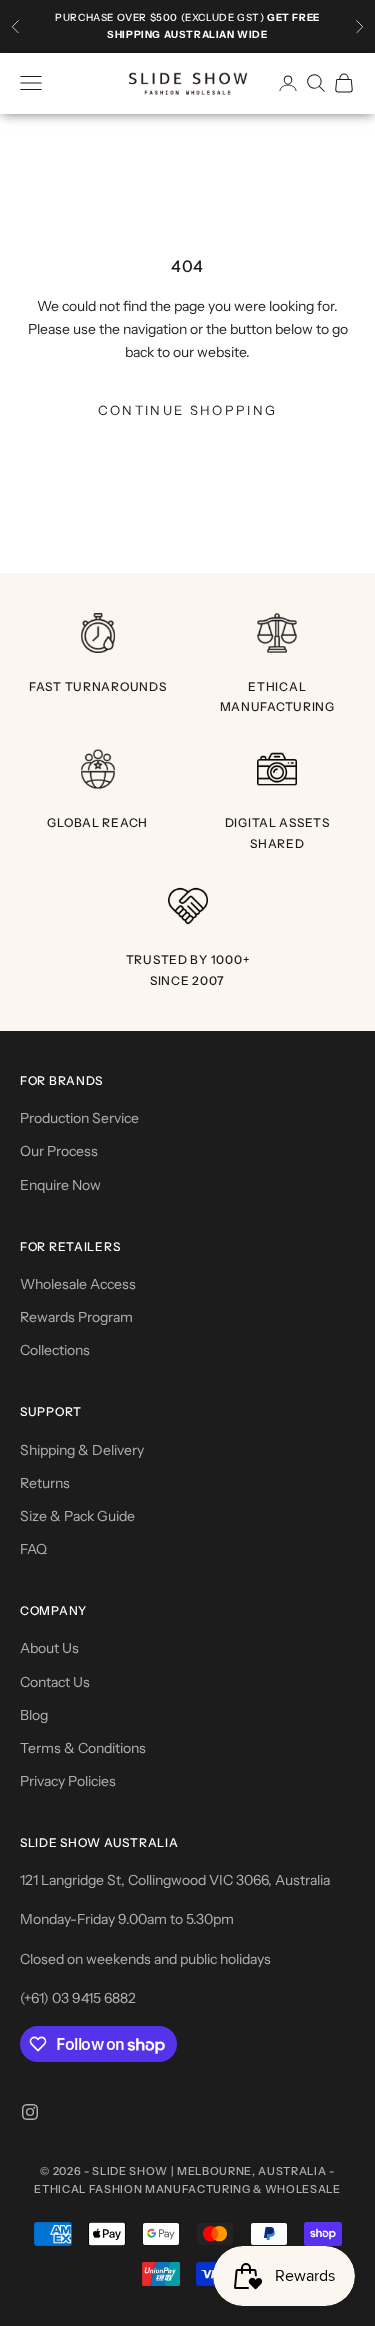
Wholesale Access (78, 1284)
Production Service (79, 1118)
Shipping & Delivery (82, 1450)
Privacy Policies (68, 1781)
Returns (45, 1483)
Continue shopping (188, 410)
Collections (55, 1350)
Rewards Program (76, 1317)
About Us (49, 1648)
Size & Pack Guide (77, 1516)
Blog (34, 1715)
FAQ (33, 1549)
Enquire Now (60, 1185)
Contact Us (55, 1682)
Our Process (59, 1151)
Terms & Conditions (83, 1748)
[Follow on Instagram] (30, 2112)
